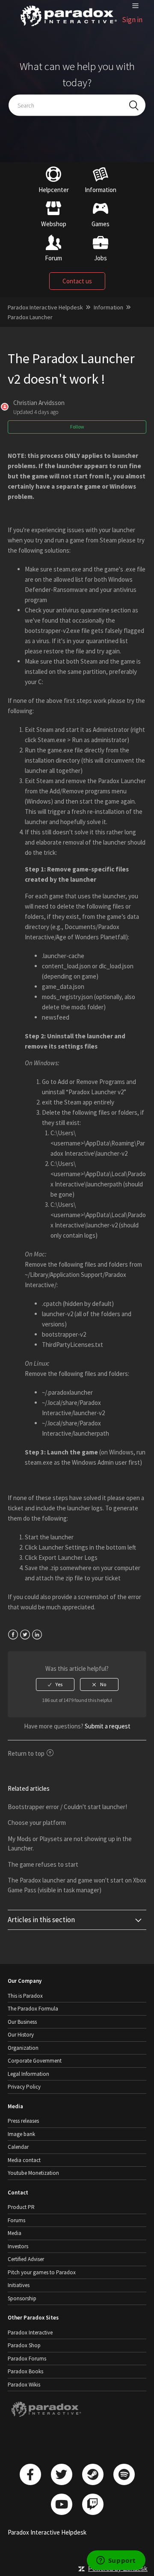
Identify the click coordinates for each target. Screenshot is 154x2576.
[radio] (55, 1684)
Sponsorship (22, 2298)
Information (101, 190)
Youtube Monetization (33, 2173)
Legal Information (28, 2074)
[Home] (69, 26)
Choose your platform (37, 1823)
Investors (18, 2246)
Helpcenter (54, 190)
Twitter (25, 1635)
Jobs (101, 258)
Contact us (77, 281)
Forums (16, 2220)
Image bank (21, 2134)
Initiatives (19, 2285)
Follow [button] (77, 427)
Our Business (22, 2022)
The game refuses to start (43, 1864)
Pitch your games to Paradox (42, 2272)
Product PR (21, 2207)
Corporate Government (35, 2061)
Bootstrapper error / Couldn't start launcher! (67, 1807)
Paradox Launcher (30, 317)
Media (15, 2233)
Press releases (23, 2121)
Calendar (18, 2147)
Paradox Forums (27, 2359)
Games (101, 224)
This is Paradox (25, 1996)
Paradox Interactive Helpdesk (45, 307)
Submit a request (108, 1726)
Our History (21, 2035)
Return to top (26, 1753)
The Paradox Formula (33, 2009)
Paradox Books (25, 2371)
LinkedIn (37, 1635)
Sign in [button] (132, 20)
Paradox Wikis (24, 2385)
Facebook (13, 1635)
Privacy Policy (24, 2087)
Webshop (54, 224)
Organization (23, 2048)
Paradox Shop (24, 2345)
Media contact (24, 2160)
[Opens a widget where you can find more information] (116, 2561)
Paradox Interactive (30, 2333)
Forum (53, 258)
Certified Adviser (26, 2259)
